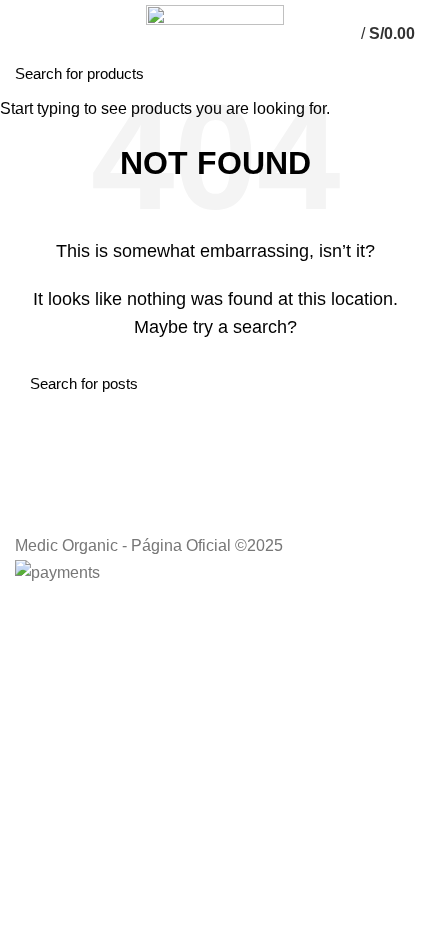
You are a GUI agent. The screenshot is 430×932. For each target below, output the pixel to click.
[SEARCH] (403, 73)
